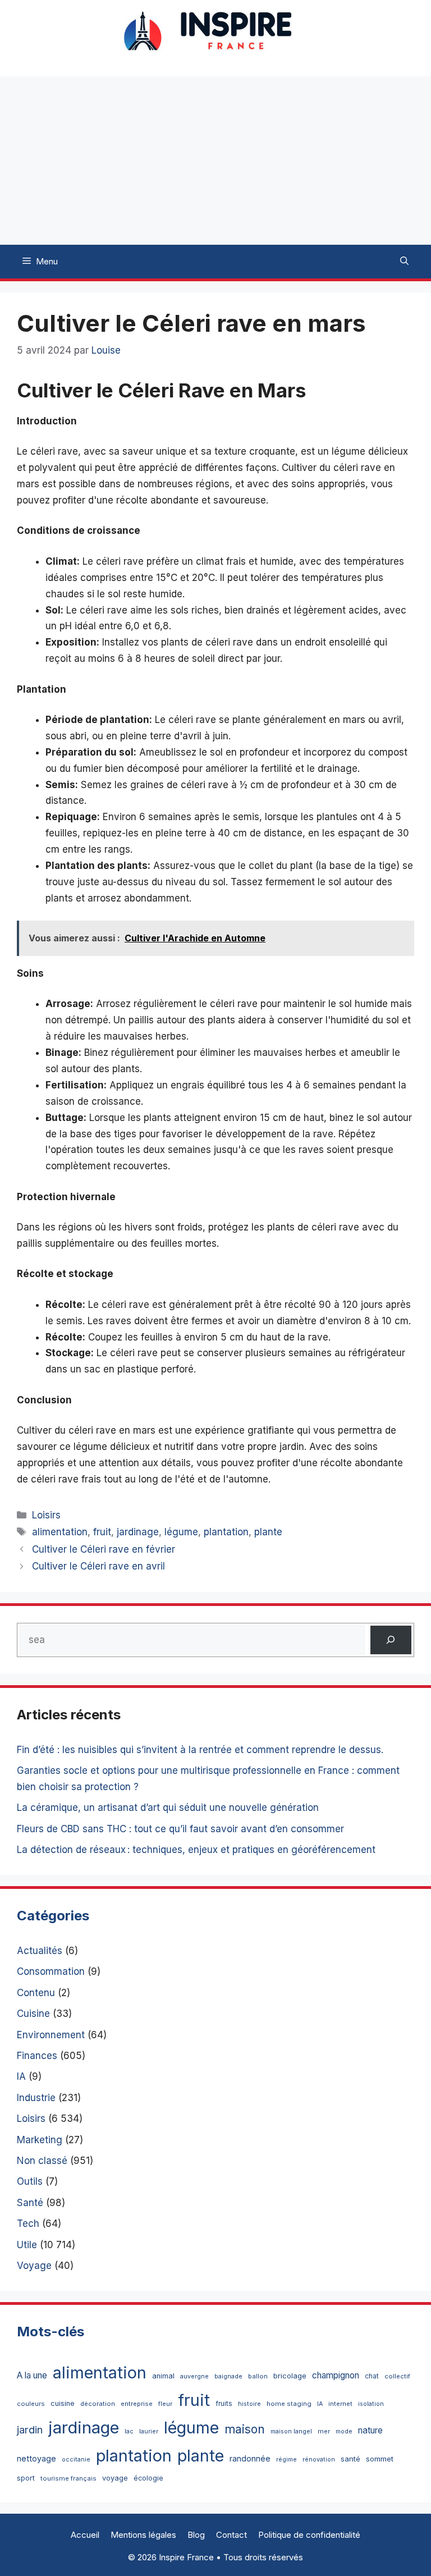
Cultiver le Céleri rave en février (104, 1549)
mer (324, 2431)
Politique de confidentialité (309, 2535)
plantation (226, 1532)
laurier (149, 2431)
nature (370, 2430)
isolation (371, 2404)
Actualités (40, 1951)
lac (129, 2431)
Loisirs (46, 1515)
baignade (228, 2376)
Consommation (51, 1971)
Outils (30, 2181)
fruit (102, 1532)
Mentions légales (143, 2535)
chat (372, 2376)
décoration (98, 2404)
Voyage (34, 2266)
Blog (196, 2535)
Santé (30, 2203)
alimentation (60, 1532)
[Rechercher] (391, 1640)
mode (344, 2431)
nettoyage (36, 2458)
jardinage (138, 1532)
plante (268, 1532)
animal (163, 2376)
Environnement (51, 2035)
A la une (32, 2375)
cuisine (63, 2403)
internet (340, 2404)
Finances (37, 2056)
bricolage (290, 2376)
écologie (148, 2478)
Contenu (36, 1993)
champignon (336, 2375)
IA (21, 2076)
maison (245, 2429)
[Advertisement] (215, 161)
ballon (258, 2376)
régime (286, 2460)
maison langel (291, 2431)
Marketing (40, 2140)
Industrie (36, 2098)
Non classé (42, 2161)
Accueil (85, 2535)
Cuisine (33, 2014)
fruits (224, 2403)
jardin (30, 2429)
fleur (165, 2404)
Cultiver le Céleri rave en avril (98, 1566)
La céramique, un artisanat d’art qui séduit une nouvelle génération (168, 1808)
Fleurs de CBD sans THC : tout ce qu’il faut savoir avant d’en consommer (180, 1829)
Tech (28, 2223)
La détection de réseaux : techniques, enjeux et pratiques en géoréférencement (196, 1850)
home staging (289, 2404)
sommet (380, 2459)
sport (26, 2478)
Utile (27, 2245)
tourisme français (68, 2478)
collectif (397, 2376)
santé (350, 2459)
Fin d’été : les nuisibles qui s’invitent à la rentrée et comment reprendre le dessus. (200, 1750)
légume (181, 1532)
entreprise (137, 2404)
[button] (404, 262)
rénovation (319, 2460)
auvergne (194, 2376)
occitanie (76, 2460)
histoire (249, 2404)
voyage (115, 2478)
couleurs (31, 2404)
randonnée (250, 2458)
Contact (231, 2535)
